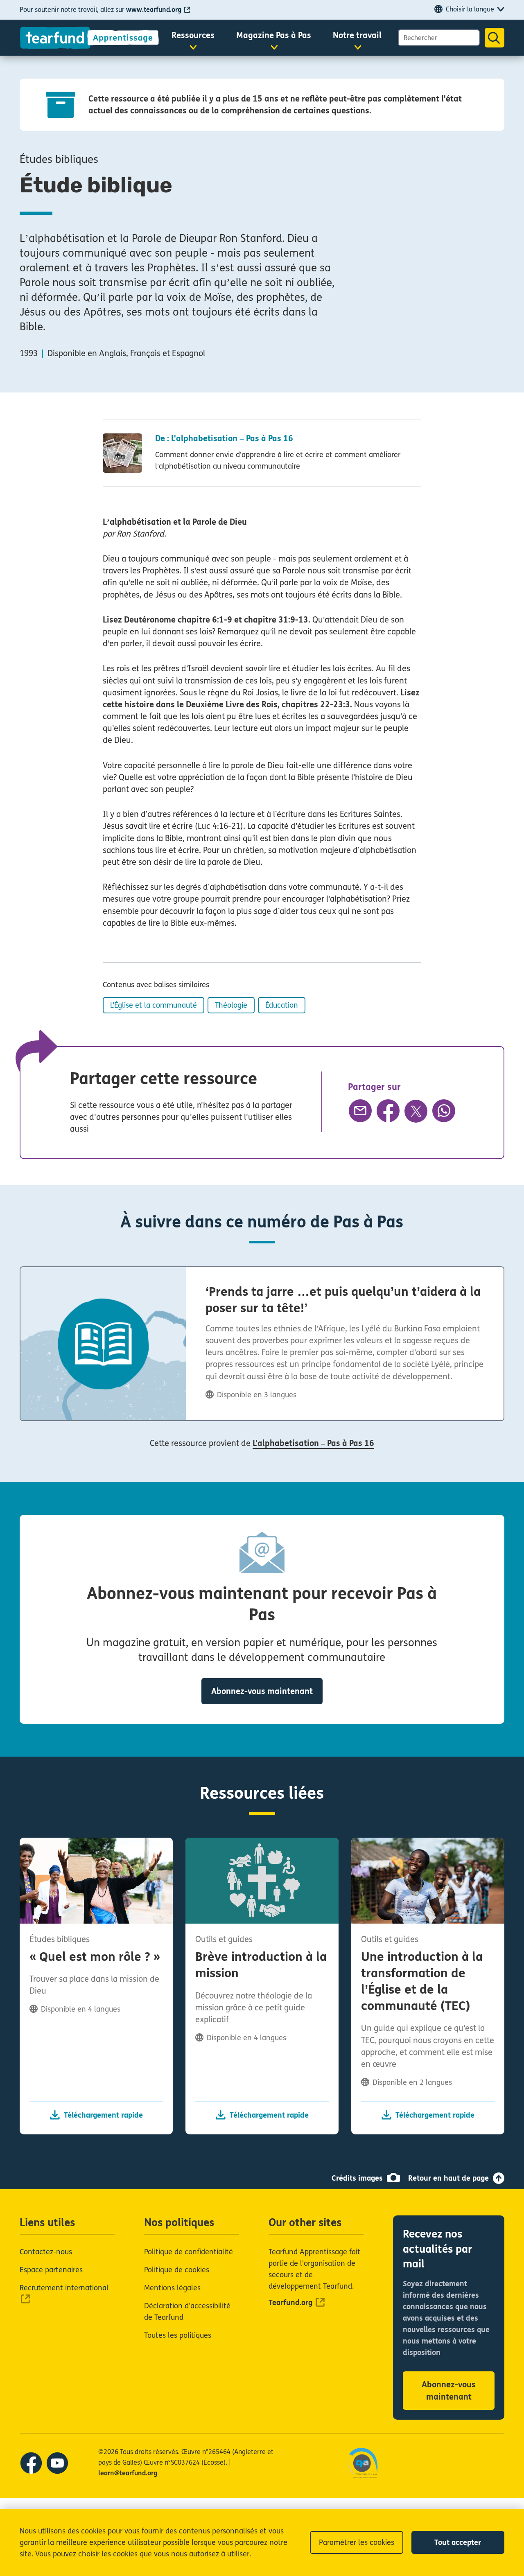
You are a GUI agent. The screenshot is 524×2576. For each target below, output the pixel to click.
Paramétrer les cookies (357, 2542)
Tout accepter (458, 2542)
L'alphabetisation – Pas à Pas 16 (313, 1443)
